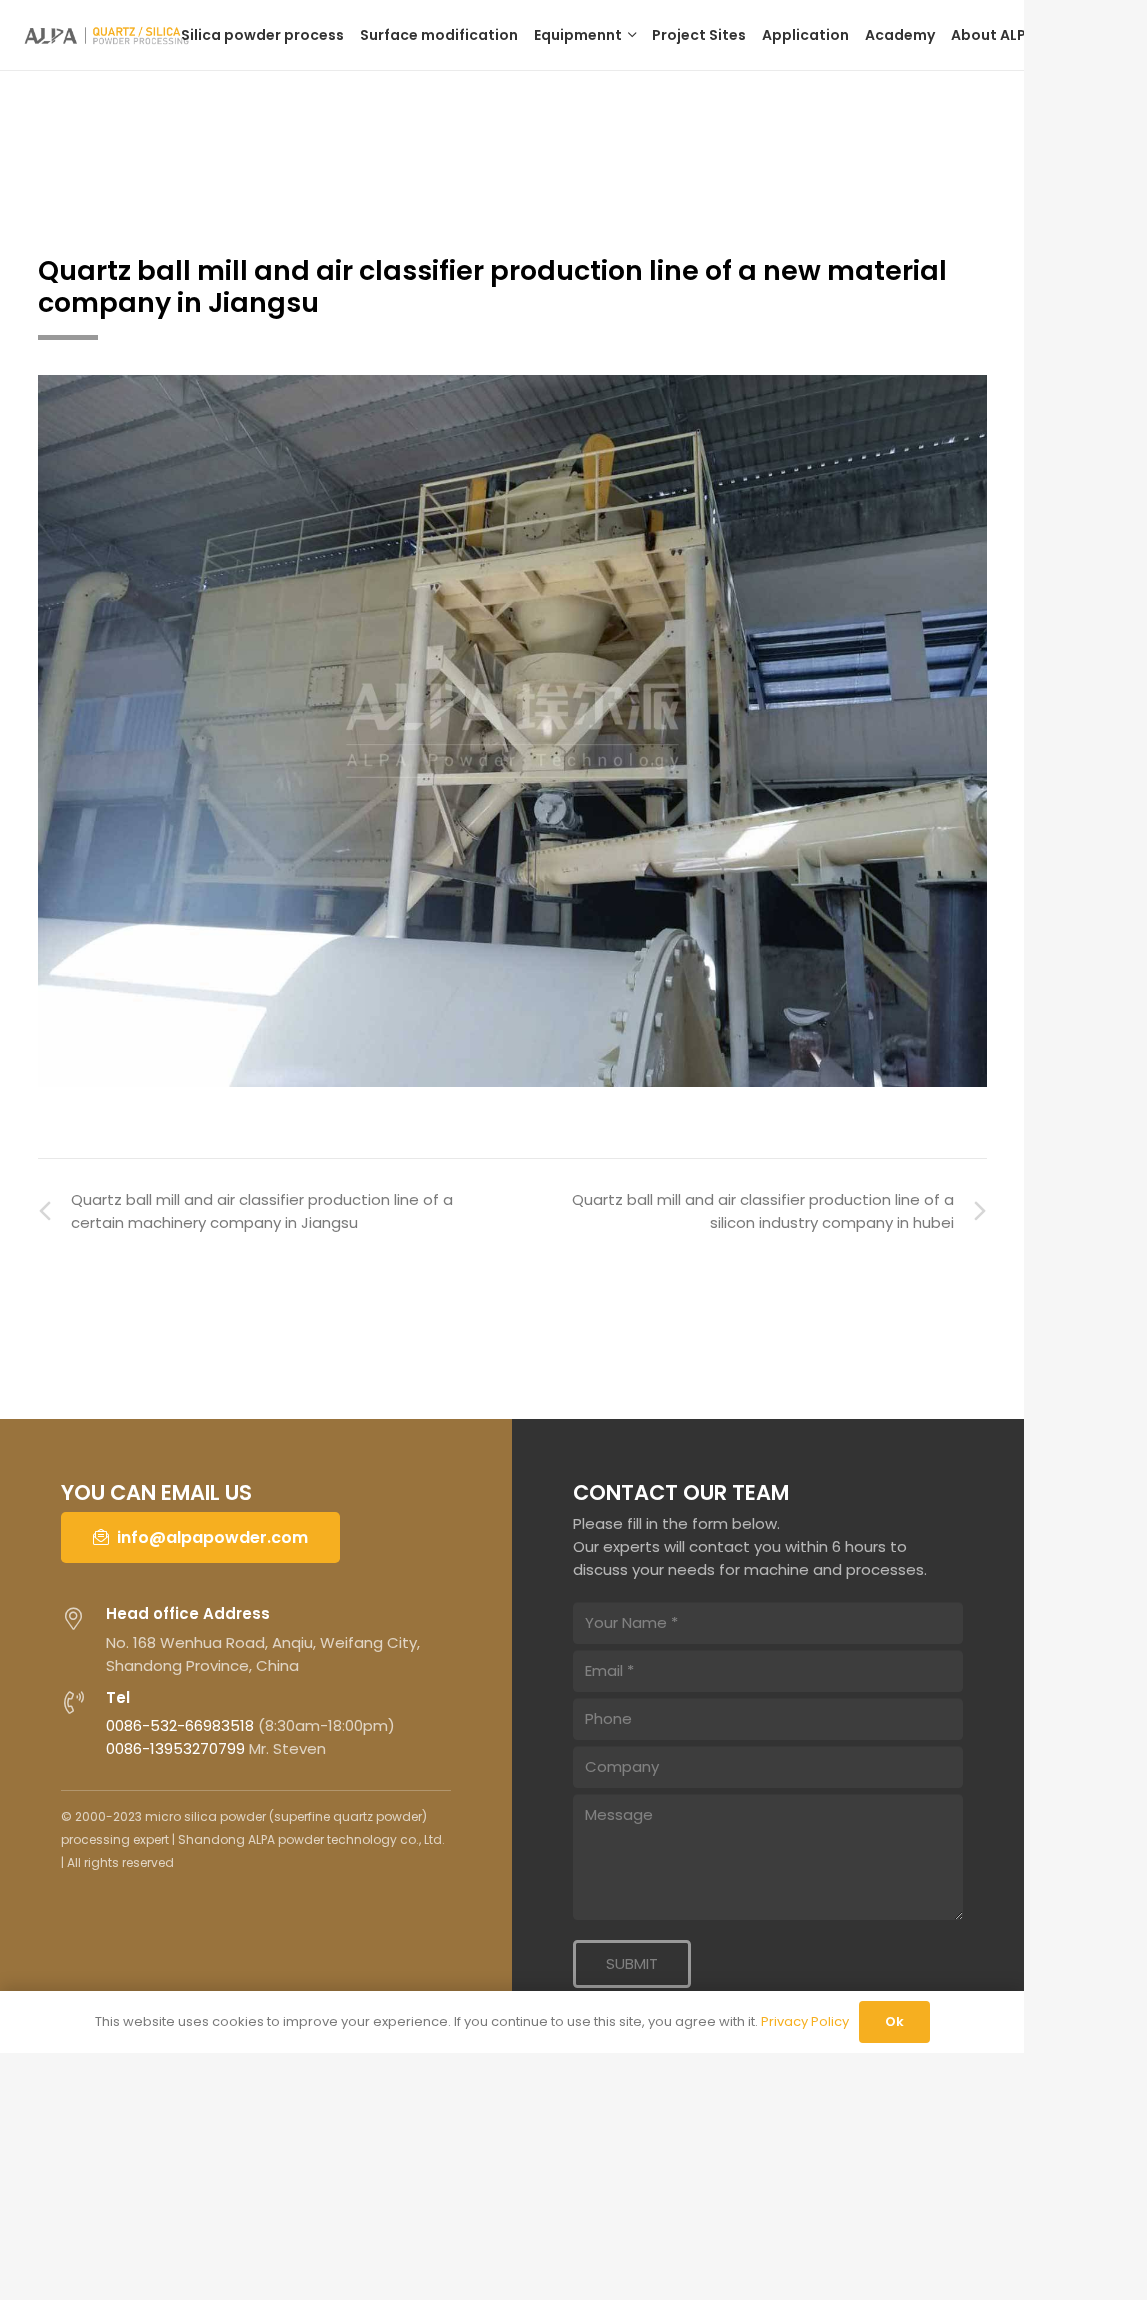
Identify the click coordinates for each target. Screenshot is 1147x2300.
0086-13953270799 (175, 1748)
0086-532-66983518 (180, 1725)
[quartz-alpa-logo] (111, 35)
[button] (629, 35)
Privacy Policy (805, 2021)
